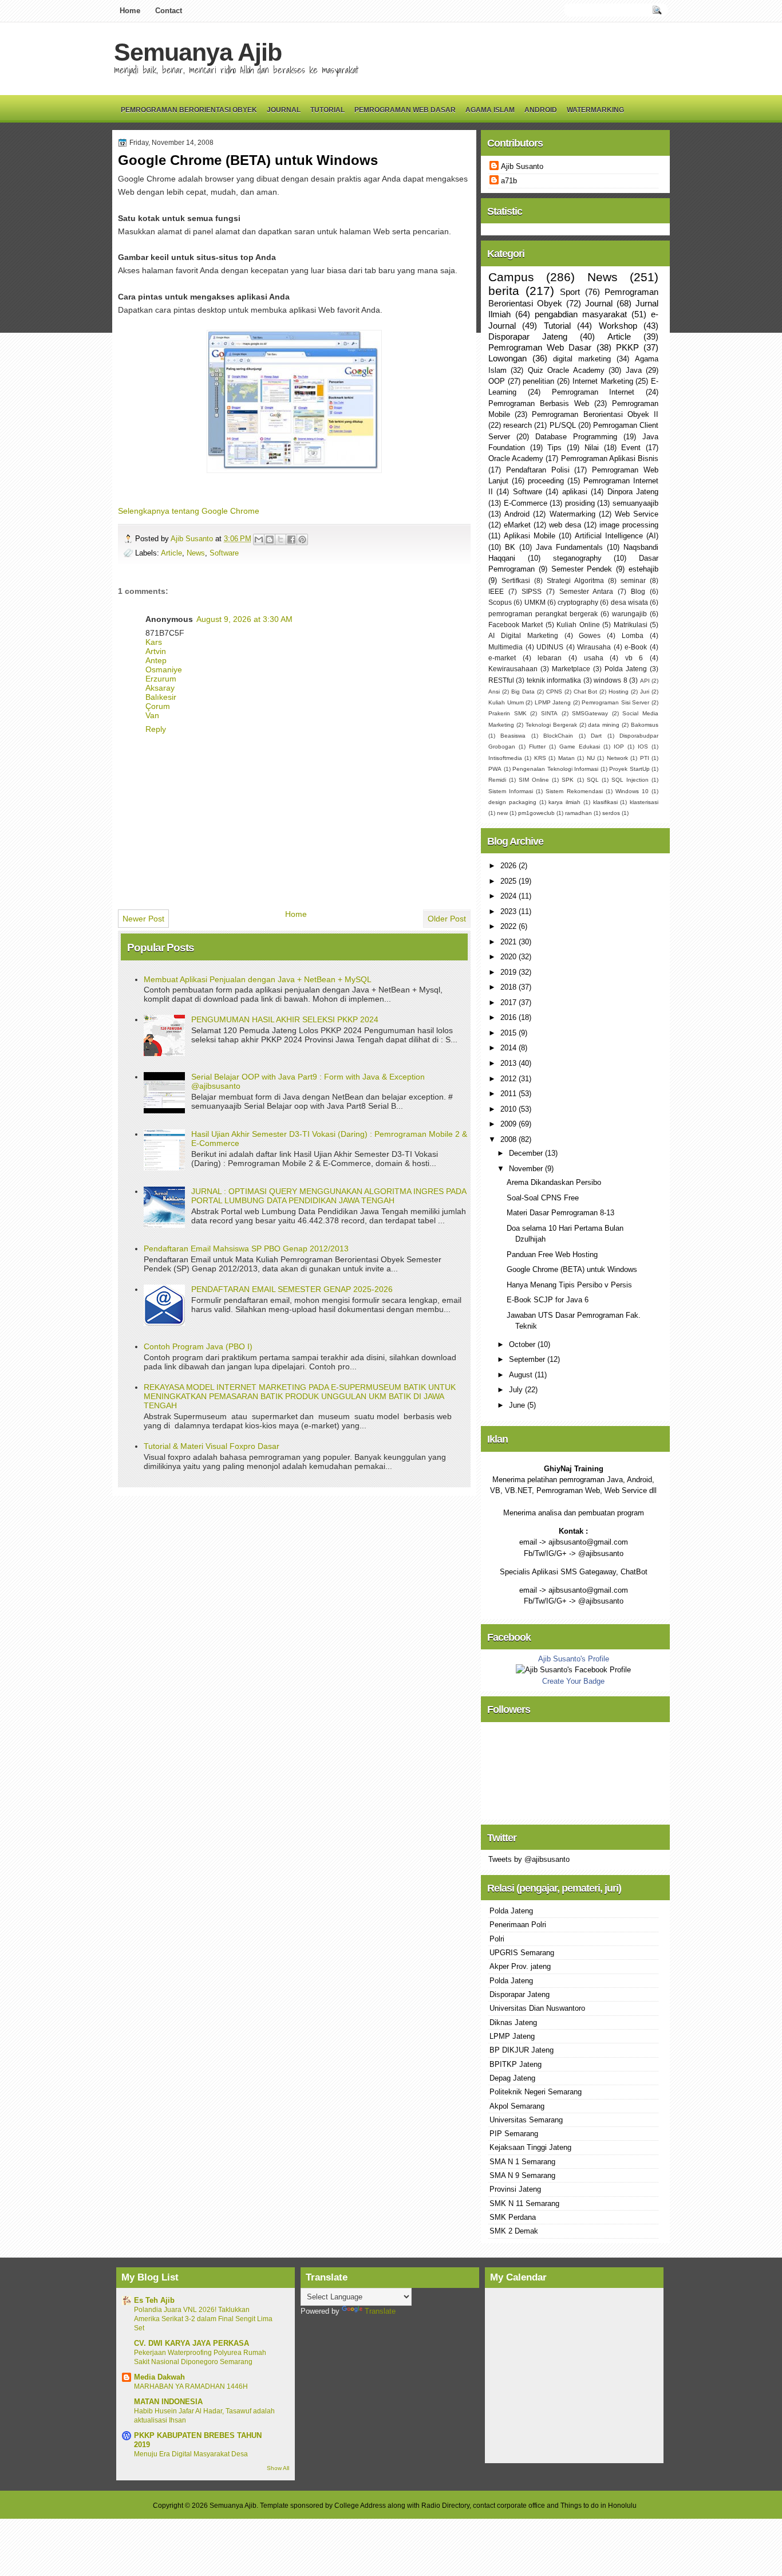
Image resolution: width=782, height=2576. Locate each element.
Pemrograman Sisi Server (615, 702)
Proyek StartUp (629, 769)
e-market (502, 658)
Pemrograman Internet (593, 392)
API (645, 681)
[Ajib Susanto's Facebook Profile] (573, 1670)
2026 (510, 866)
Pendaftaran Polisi (538, 470)
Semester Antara (586, 592)
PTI (645, 758)
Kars (154, 642)
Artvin (156, 651)
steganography (577, 558)
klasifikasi (605, 802)
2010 (510, 1109)
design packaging (512, 802)
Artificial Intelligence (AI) (617, 536)
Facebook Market (516, 625)
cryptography (578, 602)
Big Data (523, 692)
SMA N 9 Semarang (522, 2175)
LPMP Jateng (553, 702)
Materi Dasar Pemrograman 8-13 (560, 1213)
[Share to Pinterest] (302, 539)
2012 (510, 1079)
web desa (565, 525)
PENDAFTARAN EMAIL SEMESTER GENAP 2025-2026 (292, 1289)
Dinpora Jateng (633, 492)
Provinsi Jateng (515, 2189)
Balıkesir (161, 697)
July (517, 1390)
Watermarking (595, 110)
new (502, 813)
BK (510, 547)
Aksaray (160, 688)
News (196, 553)
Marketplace (571, 669)
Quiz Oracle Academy (566, 370)
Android (541, 110)
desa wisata (629, 602)
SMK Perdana (513, 2217)
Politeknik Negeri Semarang (536, 2092)
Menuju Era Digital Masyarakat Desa (191, 2454)
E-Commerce (526, 503)
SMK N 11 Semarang (524, 2203)
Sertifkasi (516, 581)
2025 (510, 881)
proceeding (546, 481)
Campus (511, 277)
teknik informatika (554, 680)
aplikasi (575, 492)
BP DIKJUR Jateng (522, 2050)
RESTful (501, 680)
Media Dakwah (159, 2377)
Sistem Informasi (511, 791)
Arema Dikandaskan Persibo (554, 1182)
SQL (593, 780)
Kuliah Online (578, 625)
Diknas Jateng (513, 2022)
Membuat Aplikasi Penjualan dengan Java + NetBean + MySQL (258, 979)
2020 (510, 957)
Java (634, 370)
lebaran (550, 658)
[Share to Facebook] (291, 539)
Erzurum (161, 679)
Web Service (637, 514)
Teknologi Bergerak (551, 725)
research (518, 425)
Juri (645, 692)
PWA (495, 769)
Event (631, 448)
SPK (568, 780)
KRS (540, 758)
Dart (596, 736)
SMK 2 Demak (514, 2231)
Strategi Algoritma (575, 581)
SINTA (549, 713)
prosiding (580, 503)
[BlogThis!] (270, 539)
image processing (629, 525)
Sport (570, 292)
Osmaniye (164, 669)
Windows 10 (632, 791)
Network (617, 758)
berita (504, 291)
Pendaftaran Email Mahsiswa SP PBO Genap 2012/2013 (246, 1248)
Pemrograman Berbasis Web (539, 403)
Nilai (592, 448)
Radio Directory (445, 2506)
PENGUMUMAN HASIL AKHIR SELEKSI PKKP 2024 (285, 1019)
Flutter (537, 747)
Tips (554, 448)
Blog (638, 592)
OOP (497, 381)
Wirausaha (594, 647)
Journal (284, 110)
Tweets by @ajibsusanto (529, 1859)
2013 (510, 1063)
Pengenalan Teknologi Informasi (555, 769)
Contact (169, 11)
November (527, 1169)
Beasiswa (513, 736)
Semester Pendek (582, 569)
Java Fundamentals (569, 547)
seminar (633, 581)
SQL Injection (630, 780)
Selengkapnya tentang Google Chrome (189, 511)
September (528, 1359)
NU (591, 758)
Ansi (494, 692)
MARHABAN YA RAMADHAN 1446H (191, 2386)
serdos (611, 813)
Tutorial (327, 110)
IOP (619, 747)
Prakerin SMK (507, 713)
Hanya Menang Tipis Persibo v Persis (569, 1285)
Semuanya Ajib (198, 52)
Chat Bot (586, 692)
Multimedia (505, 647)
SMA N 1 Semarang (522, 2162)
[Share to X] (281, 539)
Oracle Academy (516, 458)
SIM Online (534, 780)
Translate (380, 2311)
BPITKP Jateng (516, 2064)
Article (171, 553)
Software (224, 553)
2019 (510, 972)
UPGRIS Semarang (522, 1953)
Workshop (618, 326)
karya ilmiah (564, 802)
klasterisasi (644, 802)
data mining (604, 725)
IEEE (496, 592)
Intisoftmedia (505, 758)
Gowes (590, 636)
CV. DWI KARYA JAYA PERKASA (191, 2343)
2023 (510, 911)
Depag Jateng (512, 2078)
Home (130, 11)
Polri (497, 1939)
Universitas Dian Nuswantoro (537, 2008)
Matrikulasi (631, 625)
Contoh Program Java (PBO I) (198, 1346)
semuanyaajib (635, 503)
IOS (643, 747)
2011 (510, 1094)
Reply (156, 729)
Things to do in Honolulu (599, 2506)
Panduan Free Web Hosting (552, 1254)
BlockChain (558, 736)
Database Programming (576, 437)
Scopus (500, 602)
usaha (594, 658)
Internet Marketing (603, 381)
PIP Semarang (514, 2134)
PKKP (627, 347)
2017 (510, 1003)
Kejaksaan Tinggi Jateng (530, 2147)
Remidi (497, 780)
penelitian (538, 381)
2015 (510, 1033)
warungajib (629, 614)
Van (152, 715)
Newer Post (143, 919)
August (522, 1375)
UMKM (535, 602)
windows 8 (610, 680)
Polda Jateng (626, 669)
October (523, 1344)
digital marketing (582, 359)
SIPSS (532, 592)
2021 (510, 942)
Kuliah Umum (506, 702)
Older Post (447, 919)
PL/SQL (563, 425)
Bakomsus (645, 725)
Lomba (633, 636)
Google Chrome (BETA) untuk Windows (572, 1269)
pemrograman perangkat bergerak (543, 614)
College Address (360, 2506)
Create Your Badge (573, 1681)
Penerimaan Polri (518, 1925)
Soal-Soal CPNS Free (543, 1198)
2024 (510, 896)
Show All (278, 2468)
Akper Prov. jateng (520, 1966)
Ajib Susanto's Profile (574, 1659)
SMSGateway (590, 713)
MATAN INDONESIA (168, 2402)
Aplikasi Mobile (530, 536)
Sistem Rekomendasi (574, 791)
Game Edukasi (580, 747)
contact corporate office (509, 2506)
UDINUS (550, 647)
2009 (510, 1124)
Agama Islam (490, 110)
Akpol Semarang (517, 2106)
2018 (510, 987)
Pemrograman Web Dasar (405, 110)
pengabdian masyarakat (581, 314)
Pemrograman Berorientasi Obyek (189, 110)
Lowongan (507, 358)
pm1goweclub (536, 813)
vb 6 (634, 658)
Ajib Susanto (193, 539)
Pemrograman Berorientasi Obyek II (595, 414)
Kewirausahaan (513, 669)
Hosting (619, 692)
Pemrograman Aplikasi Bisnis (610, 458)
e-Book (636, 647)
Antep (156, 660)
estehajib (643, 569)
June (518, 1405)
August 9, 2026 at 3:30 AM (244, 619)
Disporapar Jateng (528, 336)
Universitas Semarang (526, 2120)
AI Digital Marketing (523, 636)
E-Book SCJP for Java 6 (548, 1300)
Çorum (158, 706)
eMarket (517, 525)
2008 (510, 1139)
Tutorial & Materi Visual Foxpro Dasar (212, 1446)
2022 (510, 926)
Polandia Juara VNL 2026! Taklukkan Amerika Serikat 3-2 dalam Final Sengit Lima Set (203, 2319)
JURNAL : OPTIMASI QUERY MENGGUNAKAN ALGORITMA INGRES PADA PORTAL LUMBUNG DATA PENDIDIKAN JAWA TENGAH (329, 1196)
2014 (510, 1048)
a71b (509, 181)
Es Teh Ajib (154, 2300)
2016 (510, 1017)
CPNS (554, 692)
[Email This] (259, 539)
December (527, 1153)
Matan (566, 758)
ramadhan (578, 813)
